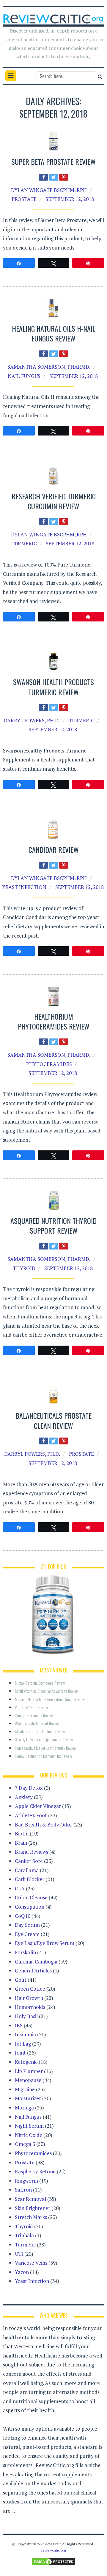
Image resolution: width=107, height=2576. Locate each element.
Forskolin (25, 1952)
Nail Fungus (24, 376)
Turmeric (24, 543)
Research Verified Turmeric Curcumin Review (54, 501)
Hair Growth (29, 1998)
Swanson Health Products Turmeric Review (53, 687)
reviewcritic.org (53, 2550)
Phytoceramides (49, 1064)
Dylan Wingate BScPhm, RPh (49, 190)
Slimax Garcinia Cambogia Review (40, 1683)
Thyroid (24, 1268)
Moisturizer (28, 2098)
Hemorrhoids (30, 2007)
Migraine (25, 2089)
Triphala (24, 2235)
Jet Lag (23, 2044)
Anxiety (24, 1797)
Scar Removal (30, 2199)
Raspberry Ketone (35, 2171)
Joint (20, 2053)
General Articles (33, 1971)
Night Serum (29, 2126)
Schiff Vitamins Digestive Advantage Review (47, 1691)
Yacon (22, 2272)
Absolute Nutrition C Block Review (40, 1731)
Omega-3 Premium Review (34, 1715)
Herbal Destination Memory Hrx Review (43, 1756)
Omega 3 (25, 2144)
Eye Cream (27, 1934)
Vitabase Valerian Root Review (37, 1723)
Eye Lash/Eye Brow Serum (45, 1943)
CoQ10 (23, 1916)
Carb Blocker (30, 1879)
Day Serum (27, 1925)
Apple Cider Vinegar (38, 1806)
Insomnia (25, 2034)
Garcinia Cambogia (36, 1962)
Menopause (28, 2080)
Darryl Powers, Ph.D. (32, 720)
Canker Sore (29, 1861)
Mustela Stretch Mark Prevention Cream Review (50, 1699)
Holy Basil (26, 2016)
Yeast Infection (24, 887)
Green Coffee (30, 1989)
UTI (19, 2254)
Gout (21, 1980)
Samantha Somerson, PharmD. (49, 367)
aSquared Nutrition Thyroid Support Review (53, 1226)
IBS (19, 2025)
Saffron (23, 2190)
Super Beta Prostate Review (53, 161)
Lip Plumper (29, 2071)
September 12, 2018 (70, 199)
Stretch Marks (31, 2217)
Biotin (22, 1833)
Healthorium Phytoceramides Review (54, 1021)
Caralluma (27, 1870)
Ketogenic (26, 2062)
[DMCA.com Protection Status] (53, 2561)
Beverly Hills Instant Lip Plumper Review (44, 1739)
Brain (21, 1843)
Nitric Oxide (29, 2135)
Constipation (30, 1907)
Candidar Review (54, 850)
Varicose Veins (31, 2263)
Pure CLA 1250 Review (31, 1707)
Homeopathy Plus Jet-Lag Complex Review (46, 1748)
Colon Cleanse (31, 1897)
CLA (20, 1888)
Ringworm (26, 2181)
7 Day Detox (29, 1788)
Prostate (24, 199)
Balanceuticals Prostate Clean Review (53, 1421)
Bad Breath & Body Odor (44, 1825)
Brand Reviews (32, 1852)
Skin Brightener (33, 2208)
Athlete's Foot (31, 1815)
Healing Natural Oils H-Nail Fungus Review (54, 333)
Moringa (24, 2108)
